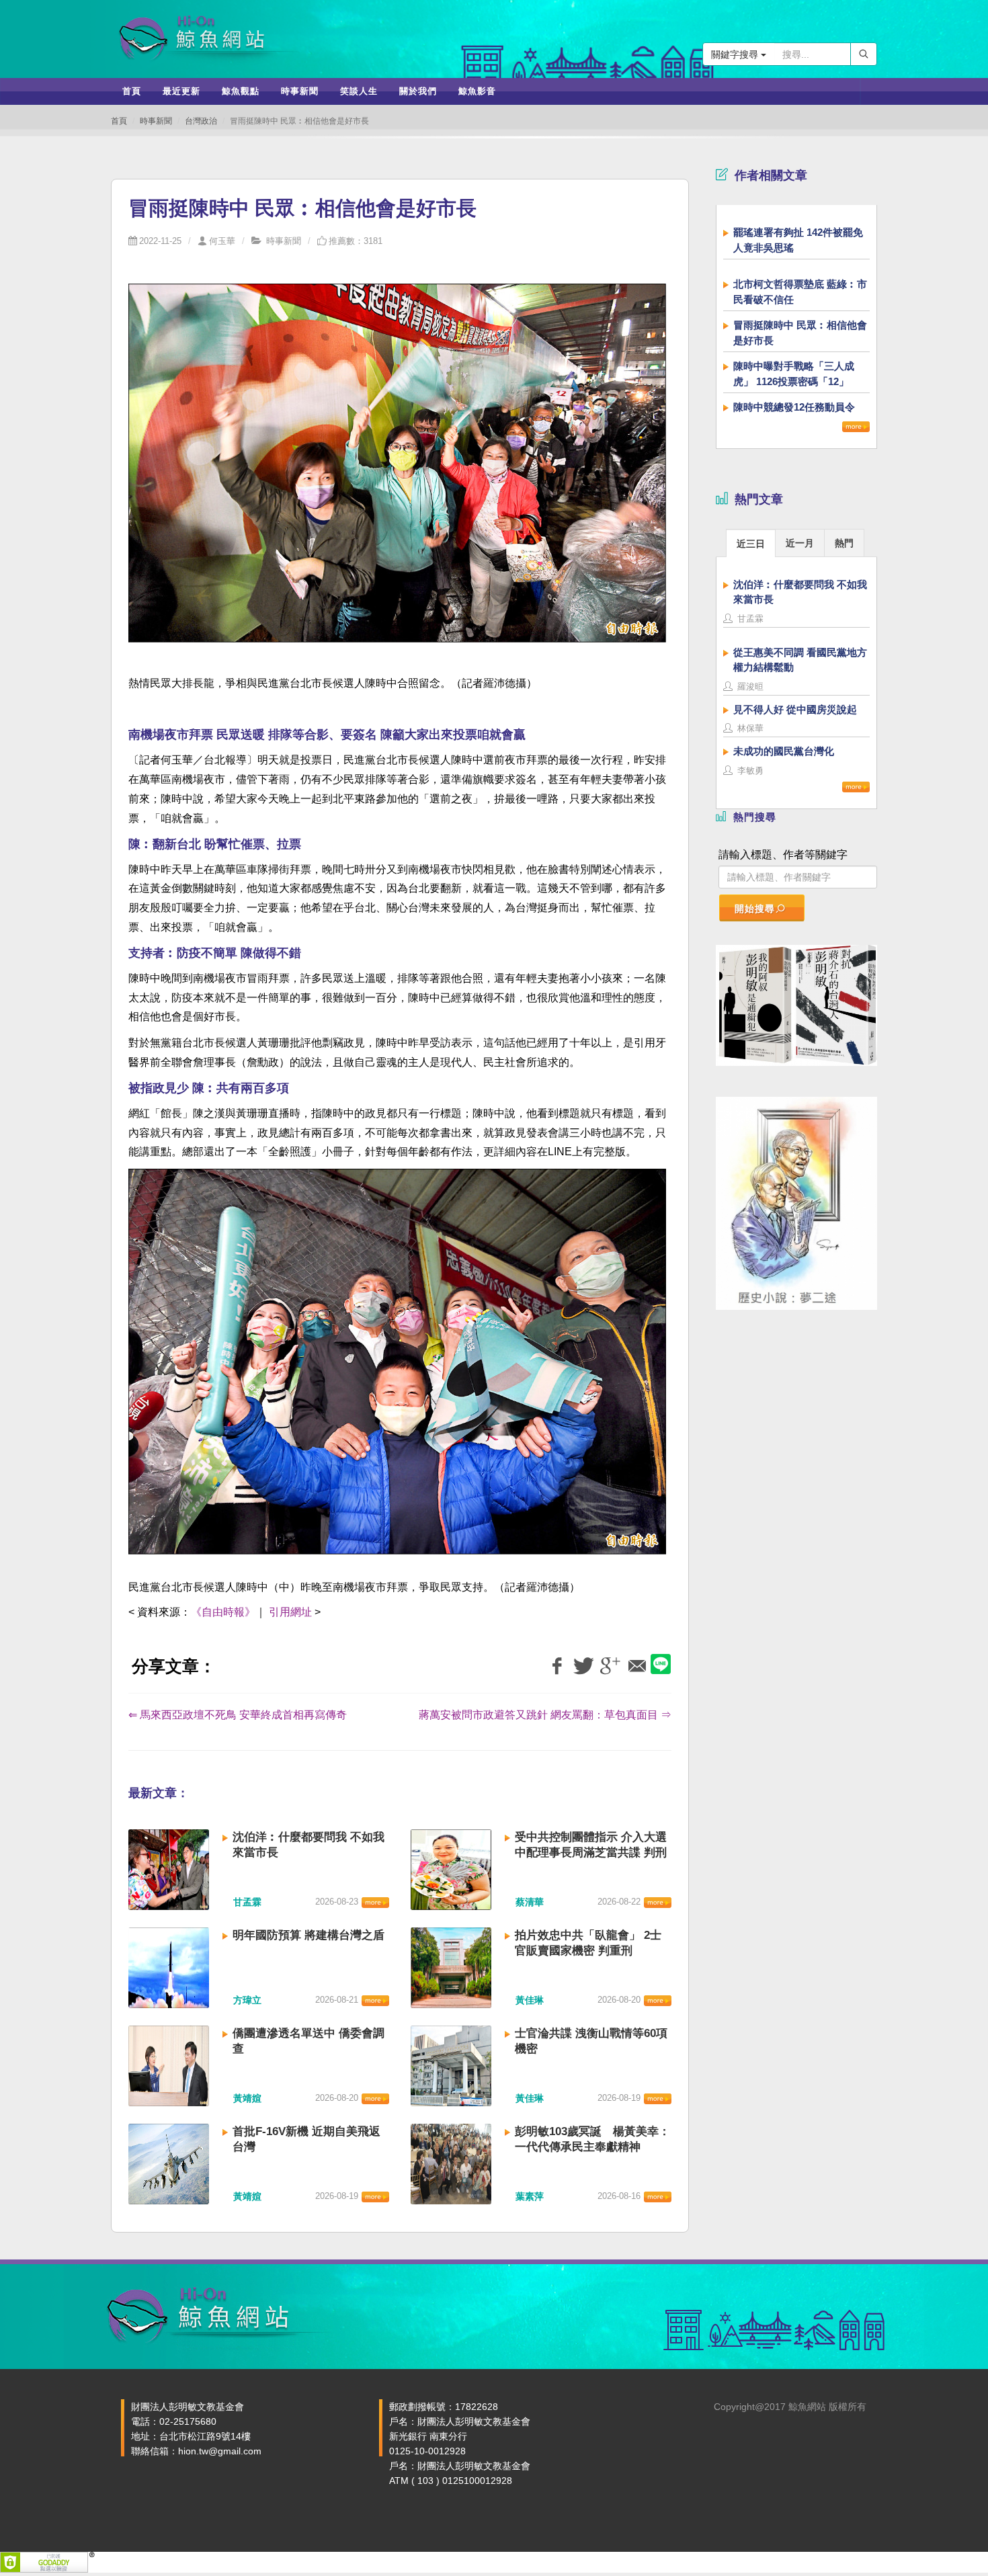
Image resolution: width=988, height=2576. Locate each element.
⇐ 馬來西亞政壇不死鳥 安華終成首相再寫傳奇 (238, 1715)
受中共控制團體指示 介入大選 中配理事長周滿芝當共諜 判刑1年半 (591, 1853)
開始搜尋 (755, 909)
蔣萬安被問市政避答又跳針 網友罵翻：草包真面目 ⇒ (545, 1715)
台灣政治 (201, 121)
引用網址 (290, 1612)
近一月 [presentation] (800, 543)
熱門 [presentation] (844, 543)
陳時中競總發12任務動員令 (794, 407)
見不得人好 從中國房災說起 (795, 709)
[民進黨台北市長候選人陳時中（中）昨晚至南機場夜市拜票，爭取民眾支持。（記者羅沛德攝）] (397, 1369)
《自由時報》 (223, 1612)
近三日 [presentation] (751, 544)
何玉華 (222, 241)
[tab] (751, 543)
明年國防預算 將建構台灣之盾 (308, 1935)
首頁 (119, 121)
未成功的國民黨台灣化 (784, 751)
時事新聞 (156, 121)
